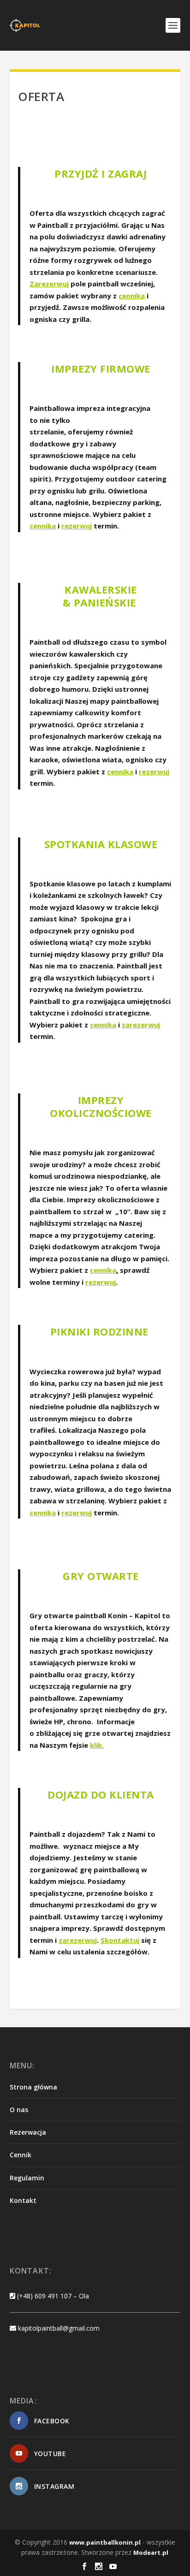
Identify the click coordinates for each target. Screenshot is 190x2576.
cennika (132, 296)
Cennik (21, 2155)
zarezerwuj (78, 1940)
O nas (19, 2110)
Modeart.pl (151, 2552)
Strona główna (33, 2087)
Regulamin (27, 2178)
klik (96, 1745)
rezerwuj (77, 526)
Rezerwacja (28, 2132)
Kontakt (23, 2200)
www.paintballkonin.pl (105, 2542)
